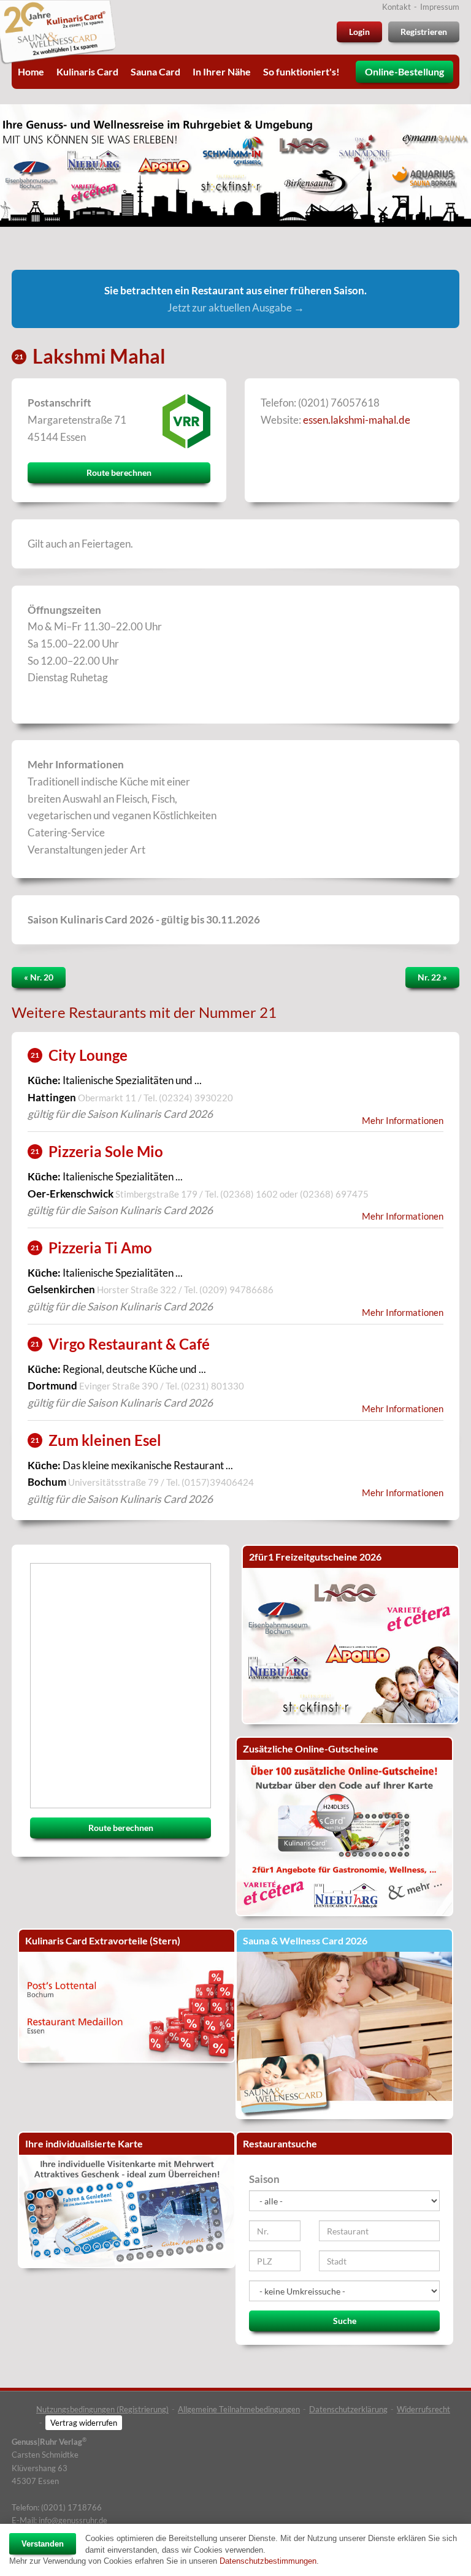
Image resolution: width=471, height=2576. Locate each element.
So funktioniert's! (301, 71)
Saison (264, 2179)
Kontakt (396, 7)
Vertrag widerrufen (84, 2423)
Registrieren (424, 32)
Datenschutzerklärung (348, 2409)
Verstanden (43, 2544)
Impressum (440, 7)
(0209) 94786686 (236, 1290)
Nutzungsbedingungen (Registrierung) (102, 2409)
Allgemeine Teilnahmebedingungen (239, 2409)
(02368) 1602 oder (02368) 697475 (294, 1194)
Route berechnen (119, 472)
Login (359, 32)
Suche (345, 2321)
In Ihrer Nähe (222, 71)
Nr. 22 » (432, 977)
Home (31, 71)
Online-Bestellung (404, 71)
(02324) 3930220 (196, 1098)
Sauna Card (155, 71)
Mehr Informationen (403, 1121)
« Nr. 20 (39, 977)
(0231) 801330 (213, 1386)
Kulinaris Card (87, 71)
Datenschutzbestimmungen (268, 2561)
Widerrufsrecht (423, 2409)
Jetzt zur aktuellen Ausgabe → (236, 308)
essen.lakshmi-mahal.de (357, 420)
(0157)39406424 (218, 1482)
